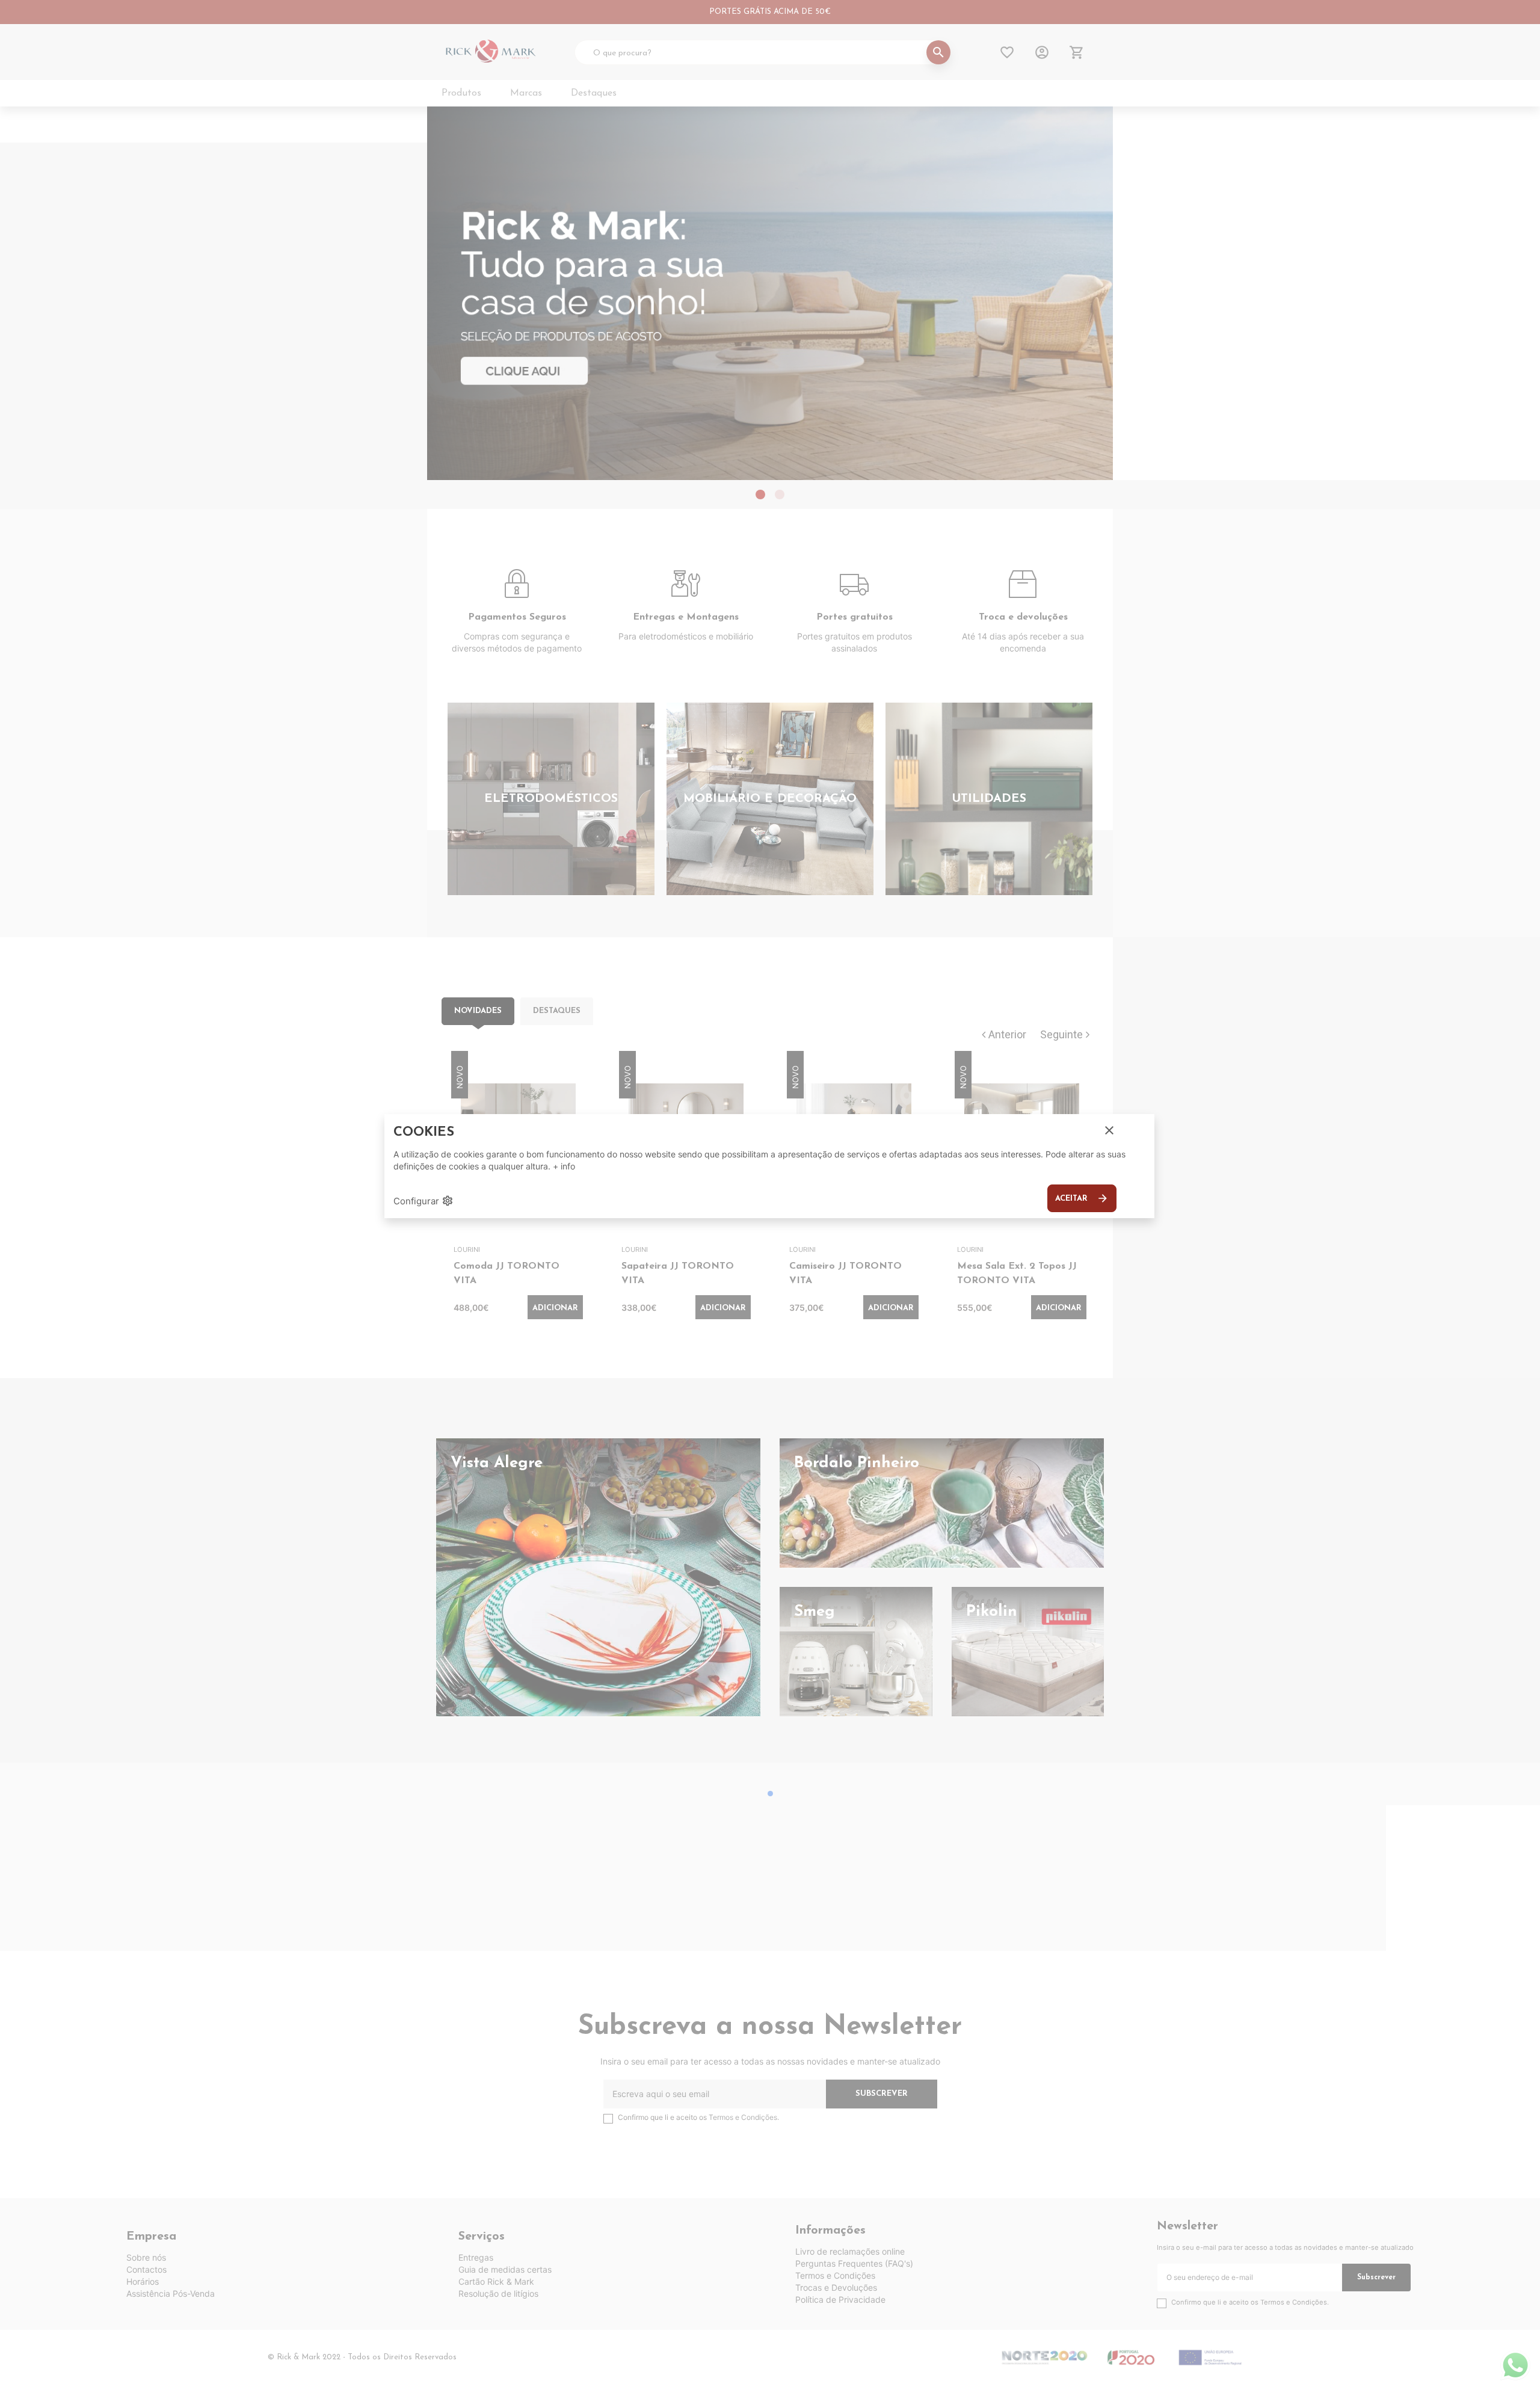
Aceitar (1082, 1198)
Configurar (423, 1201)
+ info (564, 1166)
